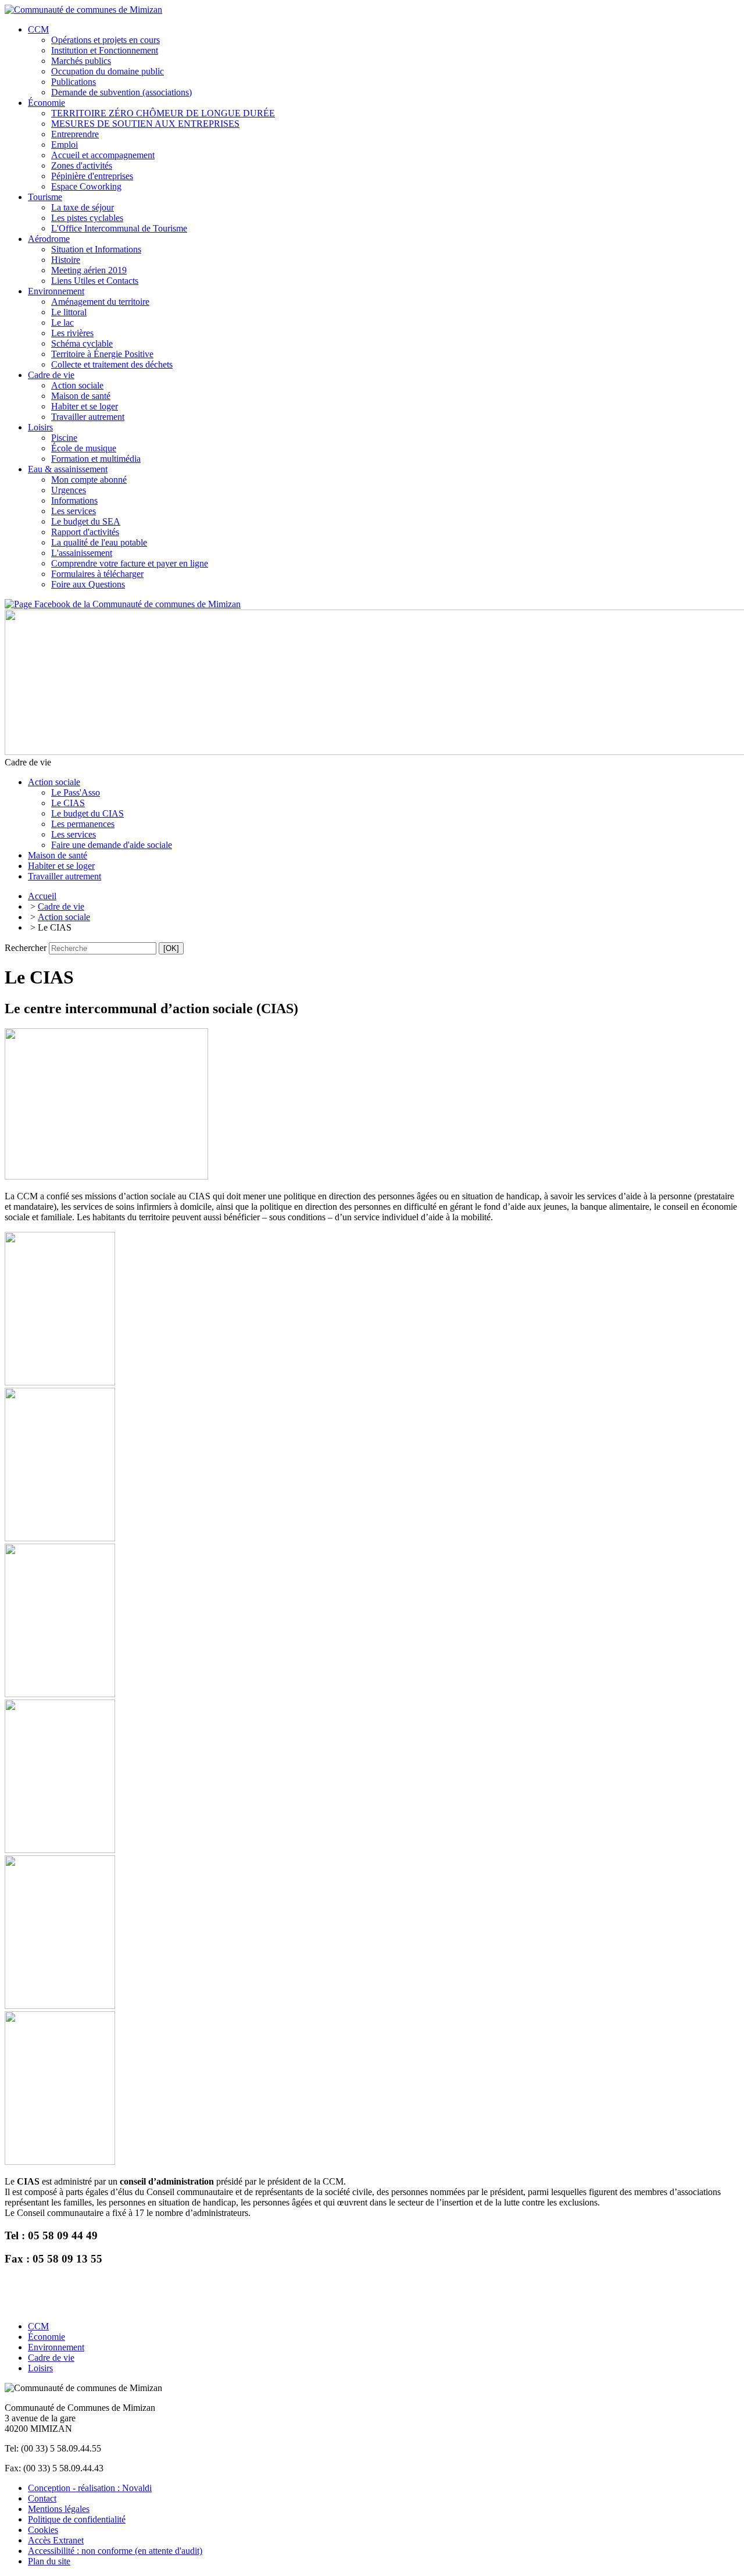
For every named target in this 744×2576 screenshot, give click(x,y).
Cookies (43, 2530)
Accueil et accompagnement (103, 155)
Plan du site (49, 2561)
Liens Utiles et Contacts (95, 281)
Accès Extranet (56, 2540)
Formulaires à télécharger (97, 574)
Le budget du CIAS (87, 813)
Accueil (42, 896)
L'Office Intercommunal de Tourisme (119, 228)
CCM (38, 29)
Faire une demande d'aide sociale (112, 845)
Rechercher (26, 948)
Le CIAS (68, 803)
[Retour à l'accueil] (83, 10)
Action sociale (77, 385)
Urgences (69, 490)
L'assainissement (82, 553)
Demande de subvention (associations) (121, 92)
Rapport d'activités (85, 532)
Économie (46, 103)
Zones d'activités (82, 165)
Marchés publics (81, 61)
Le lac (62, 323)
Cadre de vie (51, 375)
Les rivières (72, 333)
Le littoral (69, 312)
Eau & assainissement (68, 469)
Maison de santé (81, 396)
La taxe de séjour (83, 207)
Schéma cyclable (82, 343)
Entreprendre (75, 134)
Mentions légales (59, 2509)
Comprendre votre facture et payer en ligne (130, 563)
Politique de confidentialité (77, 2519)
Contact (42, 2498)
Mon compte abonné (89, 480)
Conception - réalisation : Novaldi (90, 2488)
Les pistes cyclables (87, 218)
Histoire (66, 260)
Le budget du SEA (86, 521)
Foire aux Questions (88, 584)
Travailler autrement (88, 417)
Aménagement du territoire (100, 302)
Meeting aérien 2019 (89, 270)
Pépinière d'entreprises (92, 176)
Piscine (64, 438)
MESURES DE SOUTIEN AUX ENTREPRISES (145, 124)
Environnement (56, 291)
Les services (74, 511)
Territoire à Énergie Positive (102, 354)
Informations (74, 500)
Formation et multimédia (96, 459)
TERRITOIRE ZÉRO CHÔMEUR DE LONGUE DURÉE (163, 113)
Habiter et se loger (85, 406)
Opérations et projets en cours (105, 40)
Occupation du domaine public (108, 71)
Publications (74, 82)
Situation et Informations (96, 249)
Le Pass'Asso (76, 792)
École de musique (84, 448)
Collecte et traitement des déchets (112, 364)
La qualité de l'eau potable (99, 542)
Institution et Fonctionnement (105, 50)
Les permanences (83, 824)
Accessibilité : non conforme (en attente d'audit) (115, 2551)
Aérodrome (49, 239)
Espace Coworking (86, 186)
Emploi (65, 145)
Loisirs (40, 427)
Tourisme (45, 197)
